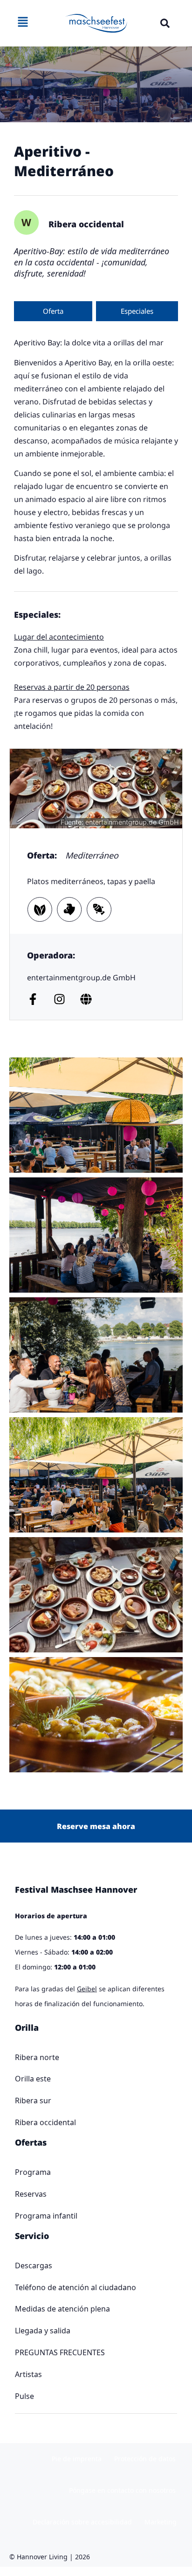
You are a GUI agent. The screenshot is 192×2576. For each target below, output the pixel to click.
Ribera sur (33, 2100)
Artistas (28, 2374)
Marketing (161, 2522)
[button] (165, 23)
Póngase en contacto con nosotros (122, 2490)
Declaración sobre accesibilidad (82, 2522)
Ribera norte (37, 2057)
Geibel (87, 1989)
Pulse (24, 2396)
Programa (33, 2172)
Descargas (34, 2266)
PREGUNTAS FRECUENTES (60, 2352)
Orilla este (33, 2079)
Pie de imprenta (77, 2459)
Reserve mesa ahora (96, 1826)
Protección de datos (145, 2459)
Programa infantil (46, 2216)
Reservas (31, 2194)
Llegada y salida (43, 2331)
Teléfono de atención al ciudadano (75, 2287)
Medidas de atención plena (62, 2309)
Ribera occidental (45, 2122)
